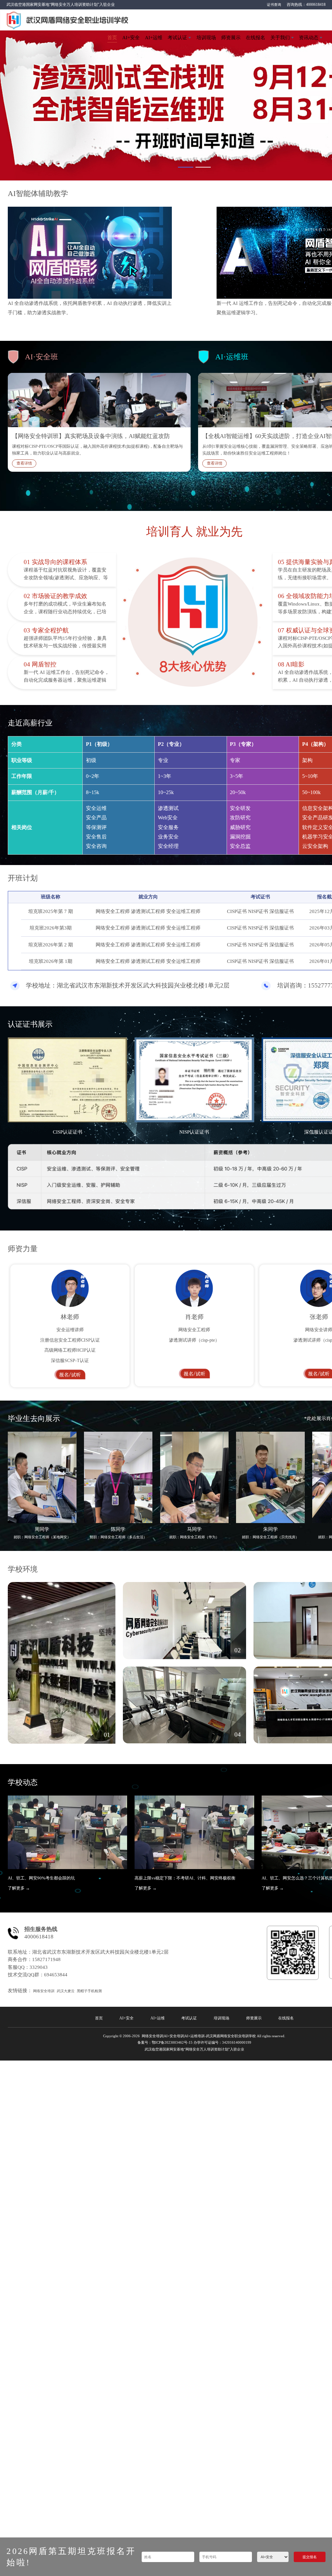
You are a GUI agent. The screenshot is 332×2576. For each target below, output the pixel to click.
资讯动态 (309, 38)
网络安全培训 (44, 1991)
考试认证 (177, 38)
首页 (112, 38)
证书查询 (274, 5)
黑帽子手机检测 (89, 1991)
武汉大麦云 (66, 1991)
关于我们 (280, 38)
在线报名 (255, 38)
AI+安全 (131, 38)
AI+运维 (154, 38)
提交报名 (310, 2557)
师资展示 (231, 38)
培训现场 (206, 38)
